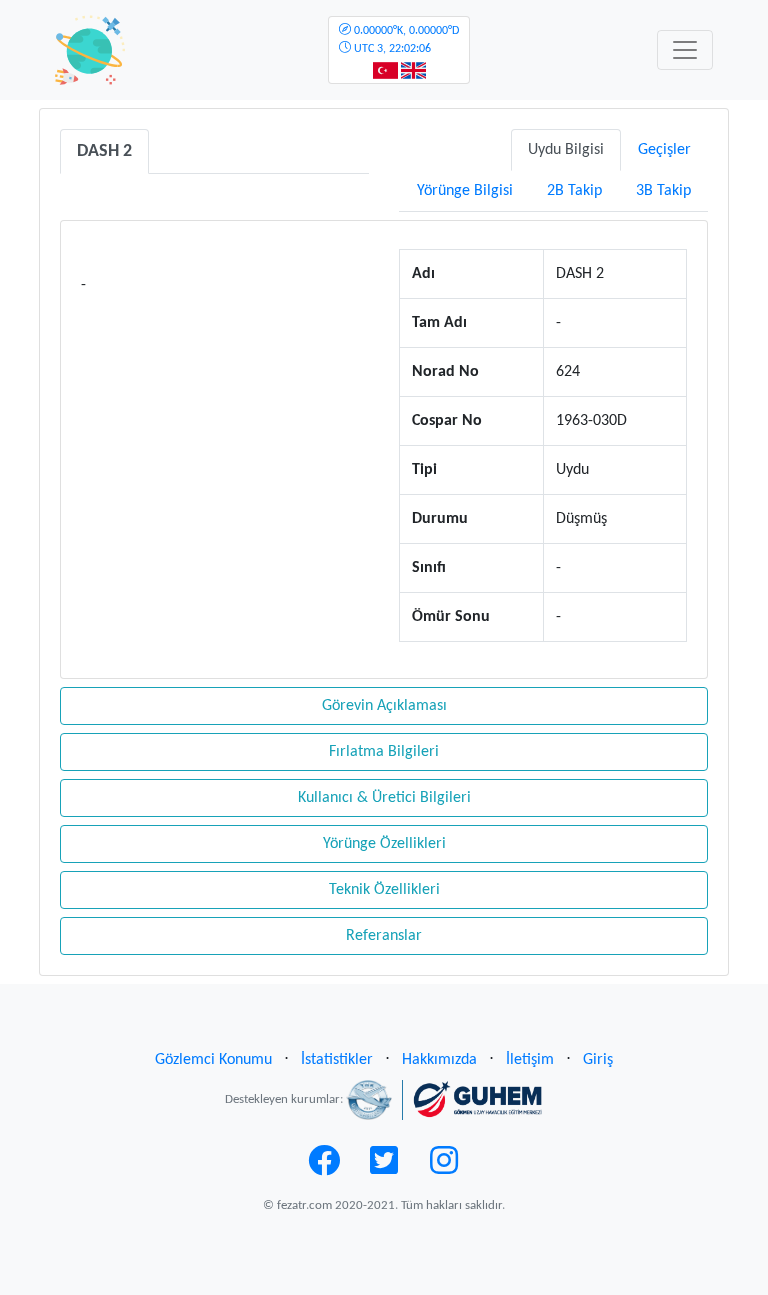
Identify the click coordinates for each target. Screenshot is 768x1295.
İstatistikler (337, 1060)
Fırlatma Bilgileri (384, 752)
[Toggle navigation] (685, 50)
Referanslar (384, 936)
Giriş (598, 1060)
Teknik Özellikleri (384, 890)
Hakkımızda (439, 1060)
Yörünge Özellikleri (384, 844)
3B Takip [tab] (663, 191)
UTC (405, 40)
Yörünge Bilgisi (465, 191)
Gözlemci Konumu (213, 1060)
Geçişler (664, 150)
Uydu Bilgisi (566, 150)
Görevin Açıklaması (384, 706)
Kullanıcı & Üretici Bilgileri (384, 798)
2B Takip (574, 191)
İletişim (530, 1060)
